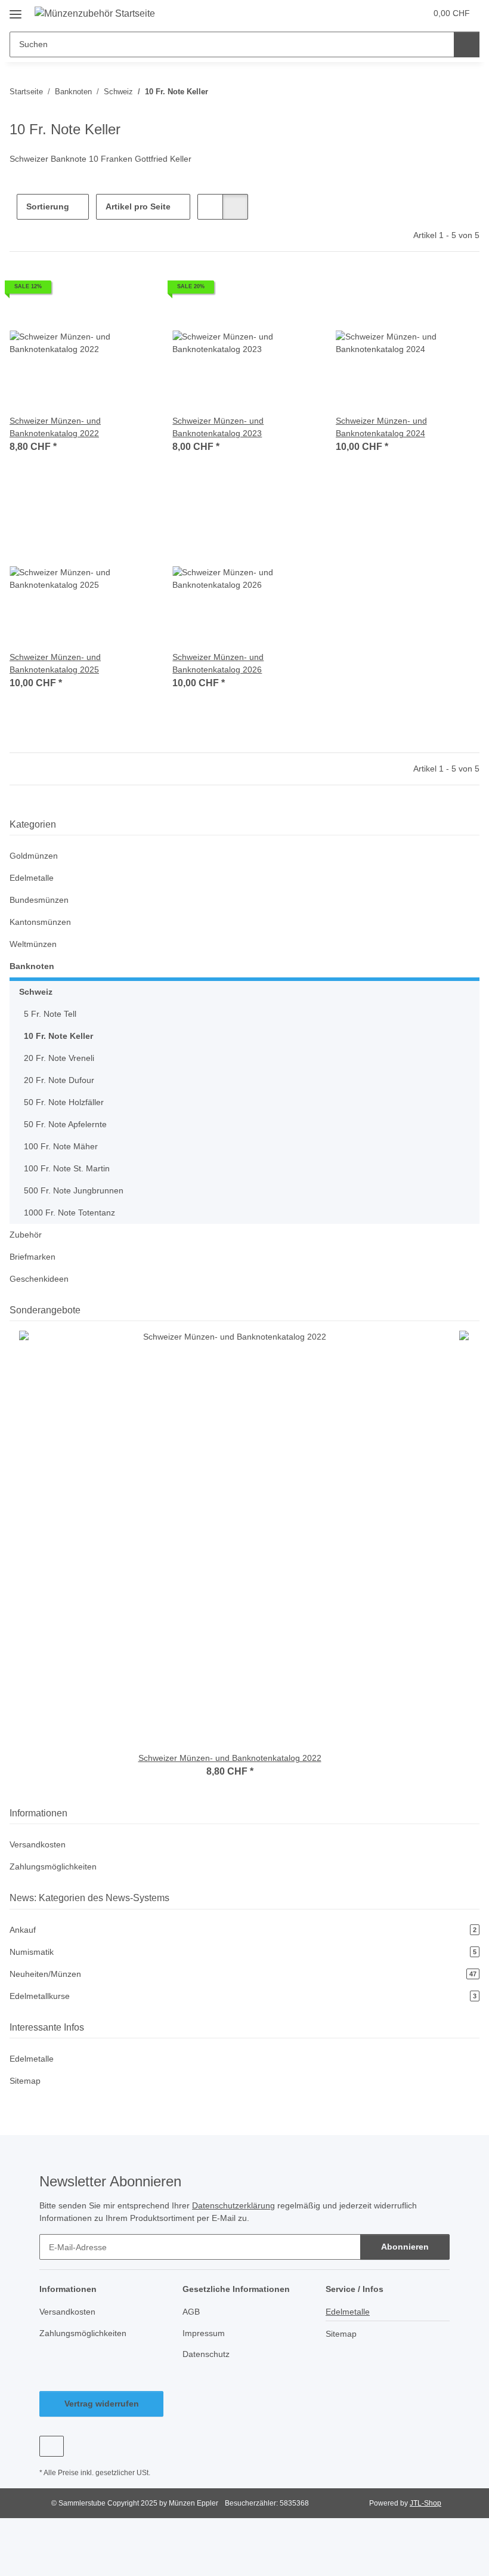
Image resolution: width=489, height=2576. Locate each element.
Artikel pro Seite (138, 206)
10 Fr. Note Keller (58, 1036)
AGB (191, 2312)
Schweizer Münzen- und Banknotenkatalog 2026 (218, 663)
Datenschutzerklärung (233, 2205)
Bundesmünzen (39, 900)
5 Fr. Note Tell (50, 1014)
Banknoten (32, 966)
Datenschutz (206, 2354)
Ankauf (243, 1930)
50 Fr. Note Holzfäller (64, 1102)
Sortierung (48, 206)
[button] (370, 13)
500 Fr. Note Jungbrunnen (74, 1190)
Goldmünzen (34, 856)
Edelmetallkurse (243, 1996)
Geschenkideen (39, 1279)
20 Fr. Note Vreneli (59, 1058)
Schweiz (36, 992)
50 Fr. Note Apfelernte (65, 1124)
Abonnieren (405, 2247)
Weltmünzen (33, 944)
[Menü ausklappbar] (16, 10)
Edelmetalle (32, 878)
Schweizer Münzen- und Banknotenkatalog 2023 (218, 427)
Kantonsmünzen (40, 922)
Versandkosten (38, 1844)
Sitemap (25, 2081)
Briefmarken (33, 1257)
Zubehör (26, 1235)
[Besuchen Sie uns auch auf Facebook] (52, 2446)
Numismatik (243, 1952)
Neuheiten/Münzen (243, 1974)
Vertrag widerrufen (102, 2404)
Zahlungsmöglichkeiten (53, 1867)
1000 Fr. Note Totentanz (69, 1213)
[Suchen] (467, 44)
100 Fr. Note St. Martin (67, 1168)
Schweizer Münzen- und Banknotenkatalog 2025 (55, 663)
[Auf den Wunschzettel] (133, 291)
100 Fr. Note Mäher (61, 1146)
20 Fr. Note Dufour (59, 1080)
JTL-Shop (425, 2503)
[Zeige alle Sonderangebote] (476, 1310)
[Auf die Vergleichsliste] (102, 291)
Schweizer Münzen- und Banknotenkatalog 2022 (55, 427)
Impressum (204, 2333)
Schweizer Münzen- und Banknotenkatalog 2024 (381, 427)
